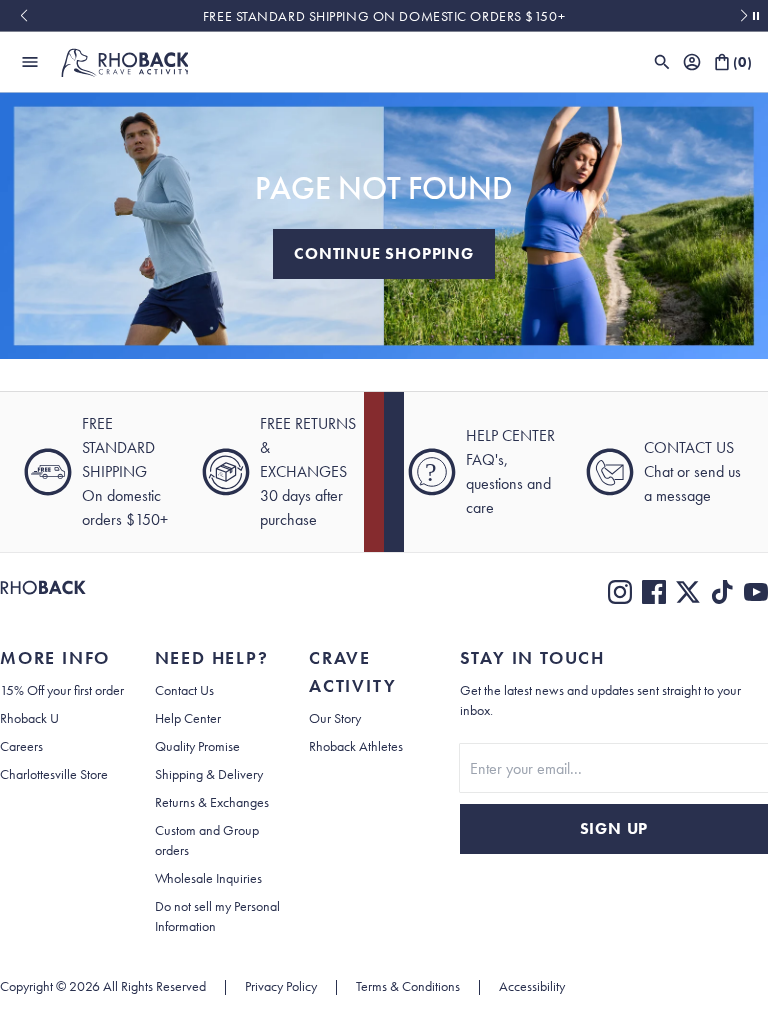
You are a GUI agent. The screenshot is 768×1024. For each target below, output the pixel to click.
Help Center (188, 718)
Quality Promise (197, 746)
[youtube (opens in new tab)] (756, 592)
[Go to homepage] (124, 62)
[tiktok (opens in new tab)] (722, 592)
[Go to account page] (692, 62)
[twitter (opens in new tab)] (688, 592)
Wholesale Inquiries (208, 878)
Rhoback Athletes (356, 746)
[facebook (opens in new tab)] (654, 592)
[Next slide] (744, 16)
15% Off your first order (62, 690)
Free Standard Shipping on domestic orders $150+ (384, 16)
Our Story (335, 718)
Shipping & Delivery (209, 774)
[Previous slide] (23, 16)
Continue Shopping (384, 253)
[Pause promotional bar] (756, 16)
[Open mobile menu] (30, 62)
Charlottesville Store (54, 774)
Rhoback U (29, 718)
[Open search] (662, 62)
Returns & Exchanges (212, 802)
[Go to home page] (43, 592)
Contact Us (184, 690)
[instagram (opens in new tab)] (620, 592)
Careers (21, 746)
